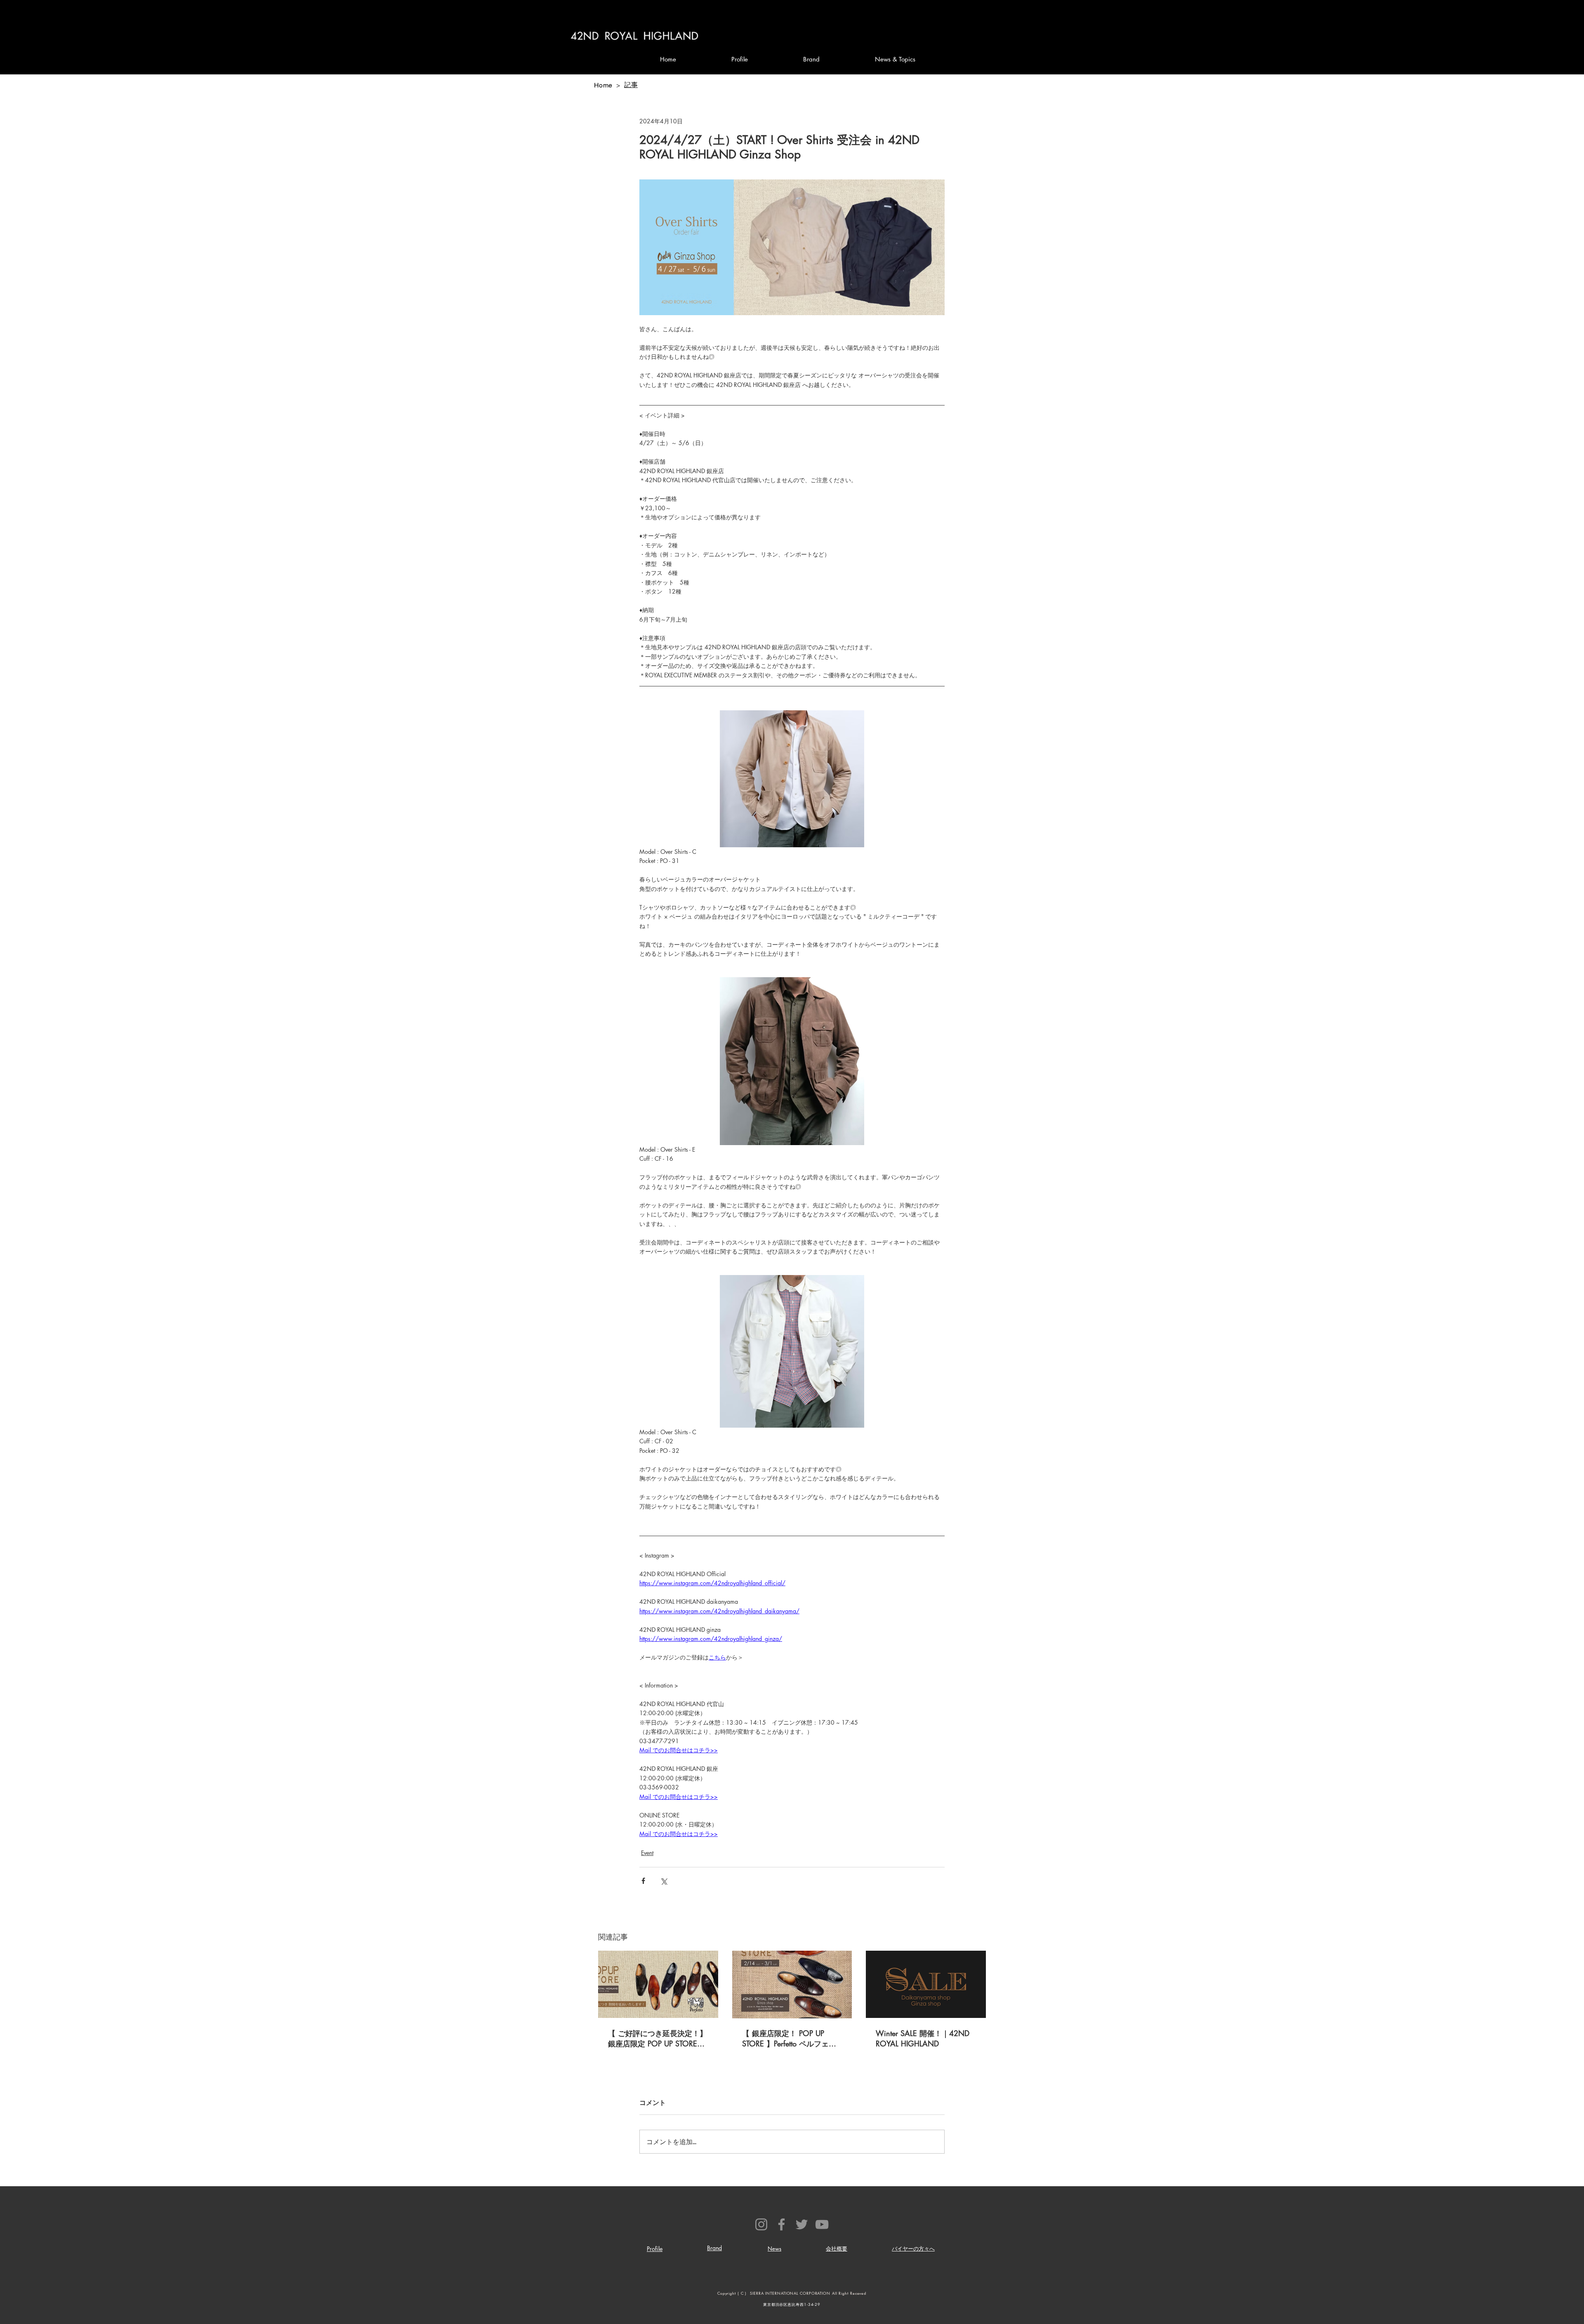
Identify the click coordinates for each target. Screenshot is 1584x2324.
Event (647, 1853)
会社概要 (837, 2249)
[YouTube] (822, 2224)
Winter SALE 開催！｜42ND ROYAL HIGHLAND (923, 2038)
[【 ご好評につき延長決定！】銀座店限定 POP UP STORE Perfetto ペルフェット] (658, 1984)
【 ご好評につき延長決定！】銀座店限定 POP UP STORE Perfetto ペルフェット (658, 2039)
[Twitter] (802, 2224)
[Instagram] (761, 2224)
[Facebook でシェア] (643, 1881)
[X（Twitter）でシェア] (664, 1881)
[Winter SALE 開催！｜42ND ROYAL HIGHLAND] (926, 1984)
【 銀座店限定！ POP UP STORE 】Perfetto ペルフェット (789, 2039)
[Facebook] (781, 2224)
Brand (714, 2248)
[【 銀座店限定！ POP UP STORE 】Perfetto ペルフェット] (792, 1985)
